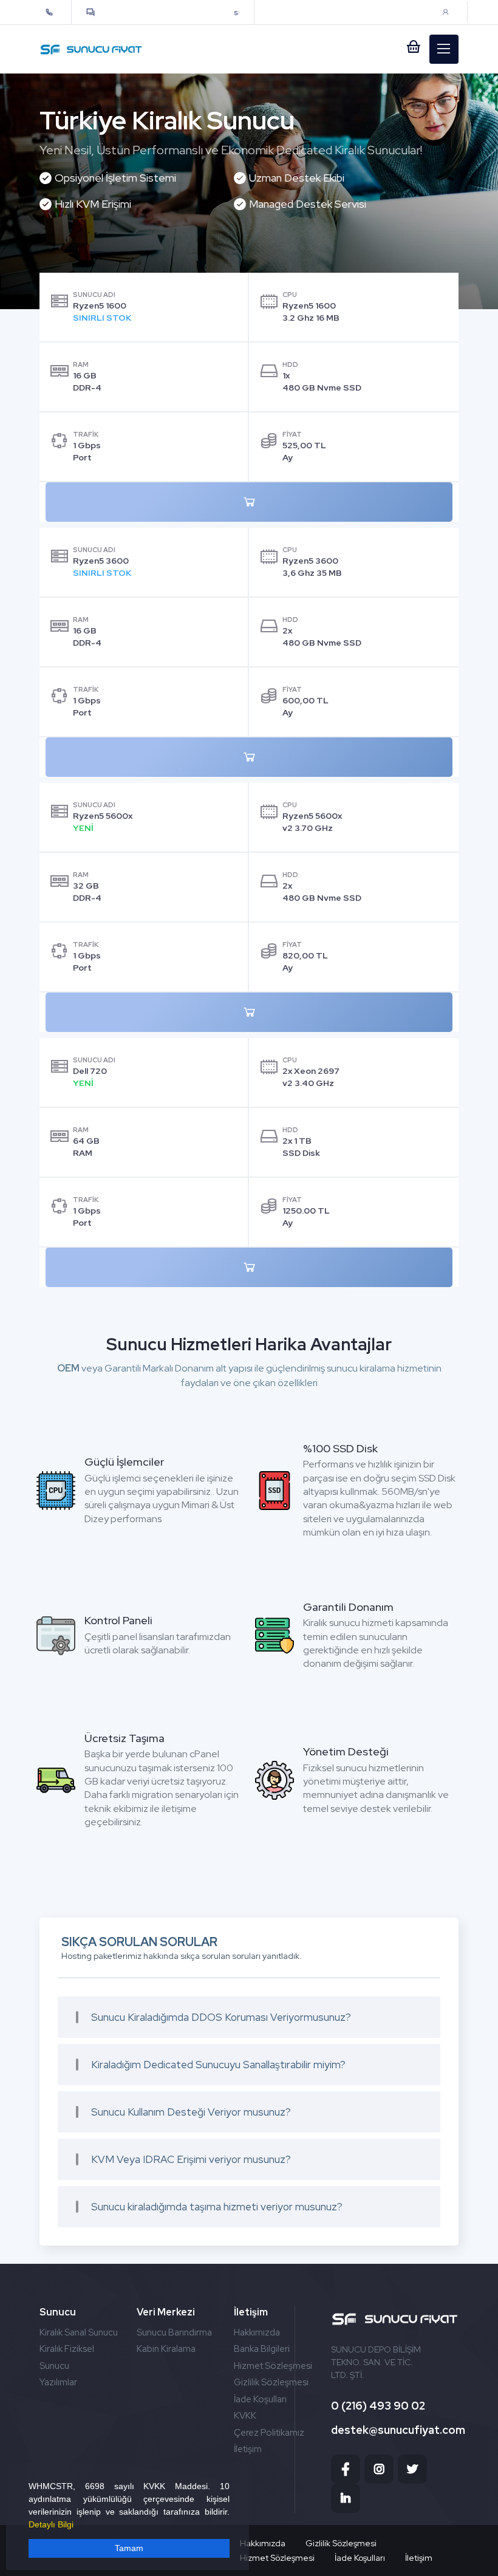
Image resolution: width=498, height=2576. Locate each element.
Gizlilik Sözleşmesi (271, 2382)
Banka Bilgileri (262, 2349)
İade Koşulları (260, 2399)
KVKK (245, 2416)
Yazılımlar (58, 2382)
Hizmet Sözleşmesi (273, 2366)
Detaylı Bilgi (51, 2524)
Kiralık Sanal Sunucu (79, 2332)
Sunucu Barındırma (174, 2332)
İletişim (248, 2449)
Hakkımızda (257, 2332)
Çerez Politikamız (269, 2433)
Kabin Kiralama (166, 2349)
